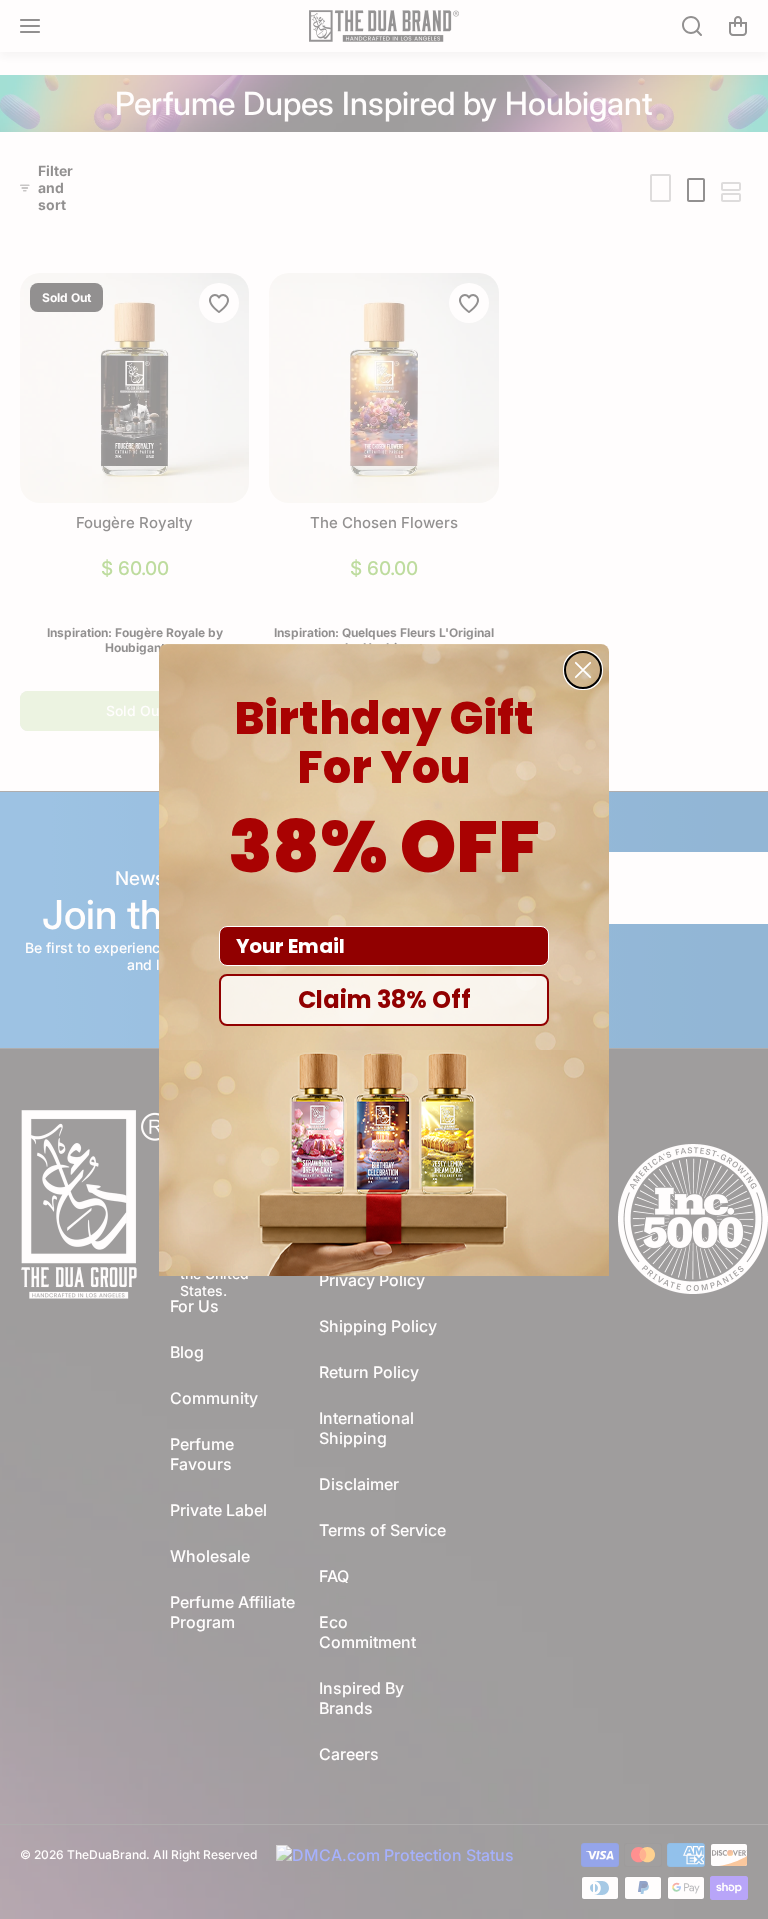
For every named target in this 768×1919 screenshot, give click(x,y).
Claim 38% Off (384, 999)
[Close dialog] (583, 670)
